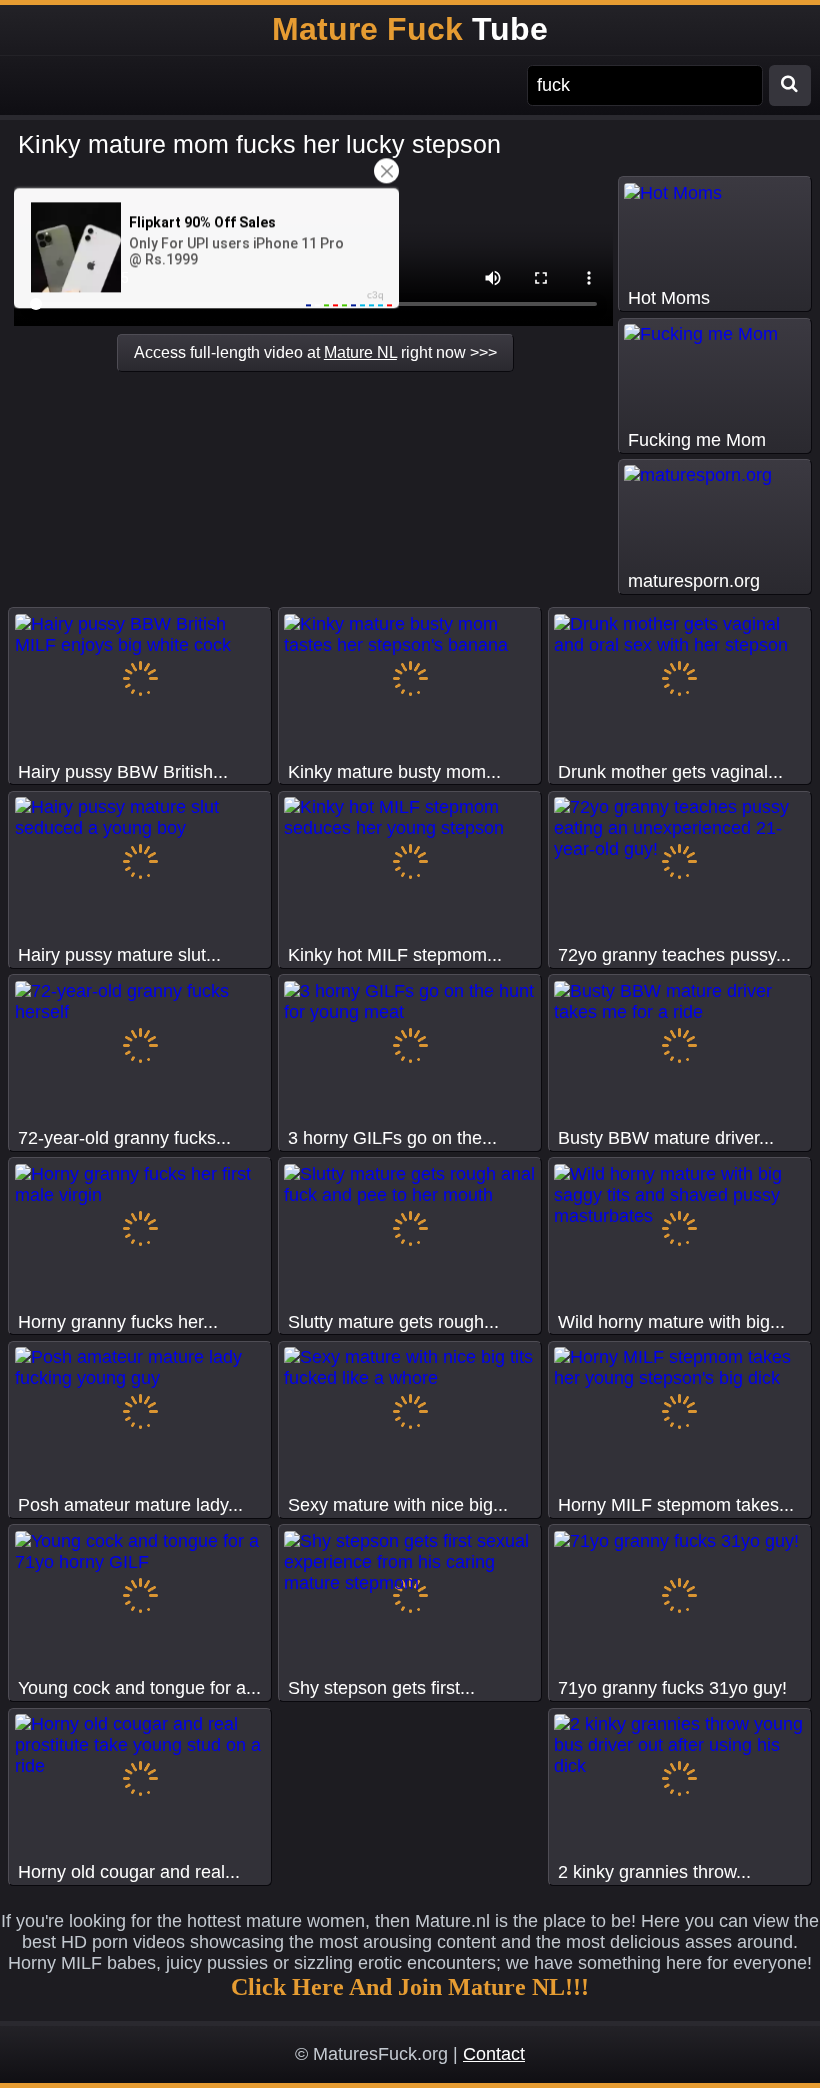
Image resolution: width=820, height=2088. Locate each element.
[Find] (790, 85)
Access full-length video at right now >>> (315, 352)
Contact (494, 2054)
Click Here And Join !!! (410, 1987)
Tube (410, 29)
